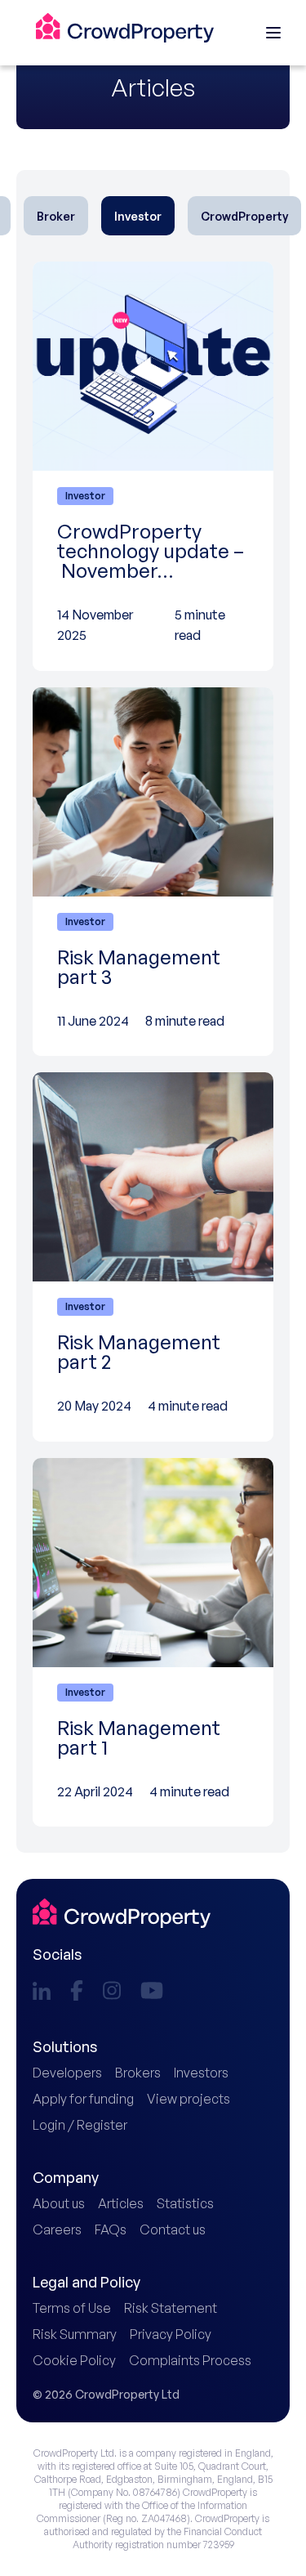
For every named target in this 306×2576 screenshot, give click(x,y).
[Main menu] (273, 33)
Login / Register (80, 2125)
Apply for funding (83, 2099)
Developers (67, 2073)
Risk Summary (75, 2334)
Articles (121, 2203)
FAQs (111, 2229)
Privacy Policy (171, 2334)
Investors (201, 2073)
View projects (188, 2099)
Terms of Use (72, 2308)
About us (59, 2203)
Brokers (138, 2073)
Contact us (173, 2229)
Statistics (185, 2203)
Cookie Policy (74, 2360)
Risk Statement (171, 2308)
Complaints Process (190, 2360)
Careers (57, 2229)
